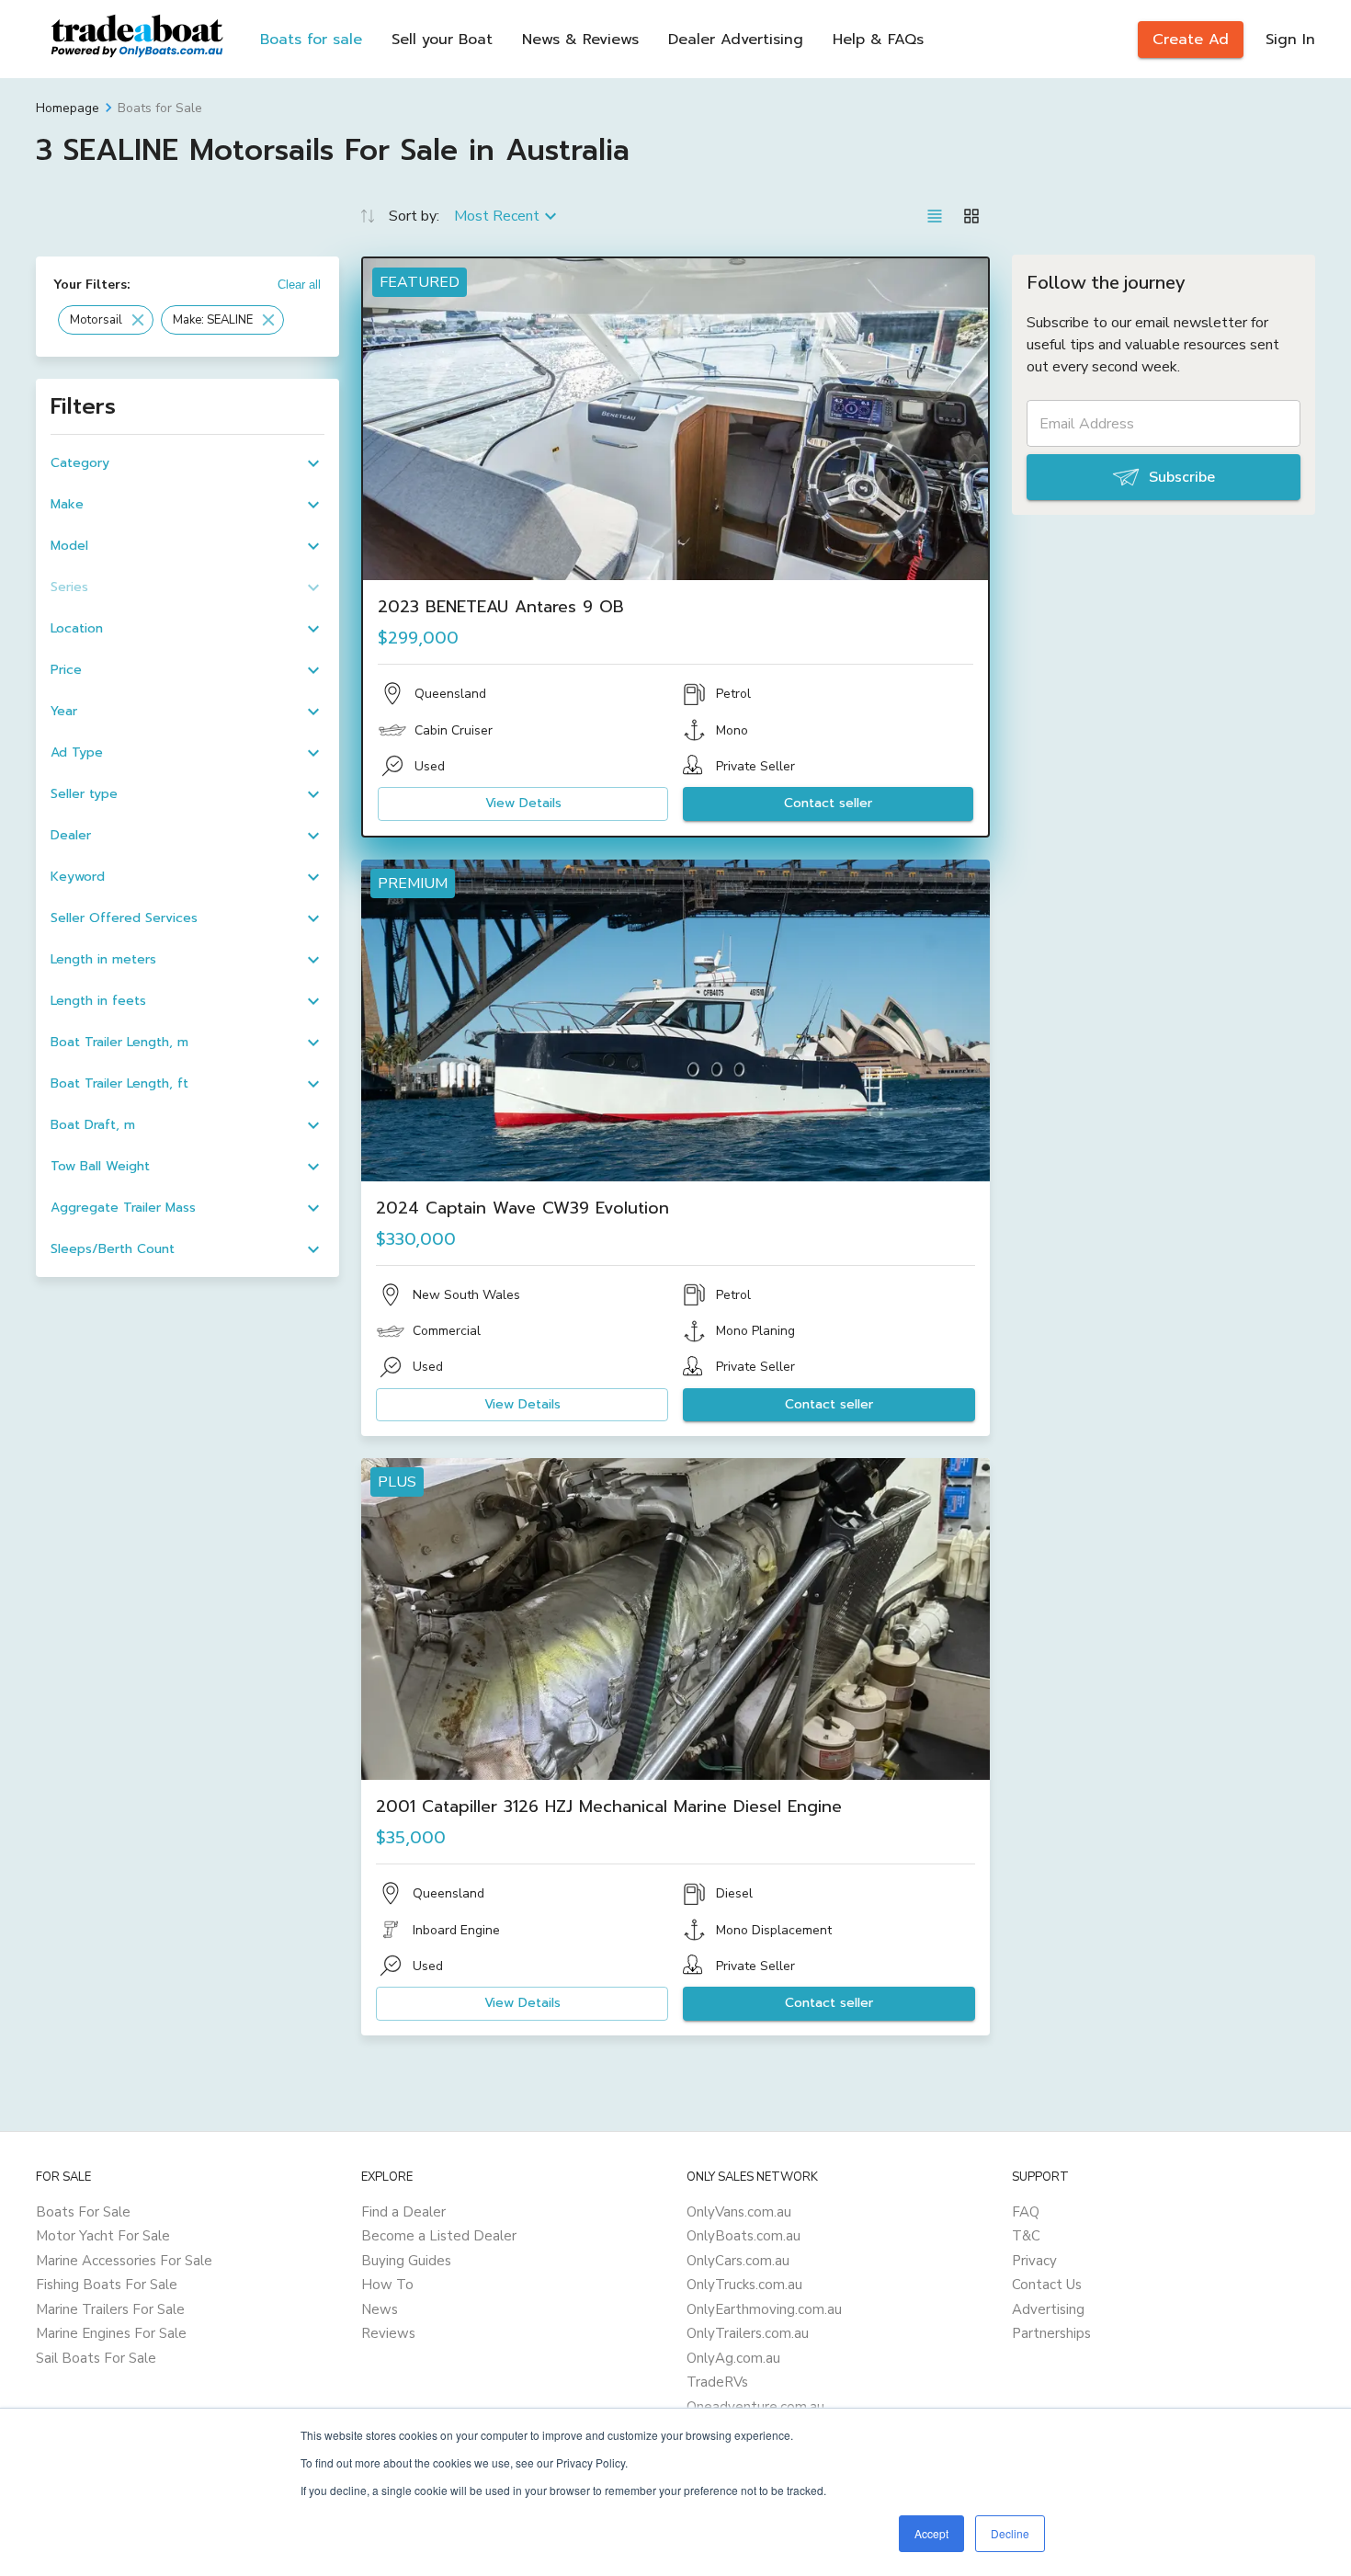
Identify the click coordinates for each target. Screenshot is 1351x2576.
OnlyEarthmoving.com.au (764, 2309)
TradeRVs (717, 2382)
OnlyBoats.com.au (744, 2236)
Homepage (68, 108)
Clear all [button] (299, 285)
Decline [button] (1010, 2533)
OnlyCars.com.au (738, 2261)
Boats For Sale (83, 2212)
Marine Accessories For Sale (124, 2261)
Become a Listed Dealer (439, 2236)
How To (387, 2285)
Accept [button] (931, 2533)
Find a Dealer (403, 2212)
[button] (106, 320)
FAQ (1026, 2212)
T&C (1026, 2236)
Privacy (1034, 2261)
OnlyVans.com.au (739, 2212)
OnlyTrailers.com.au (748, 2333)
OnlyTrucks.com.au (744, 2285)
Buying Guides (406, 2261)
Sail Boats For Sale (96, 2358)
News (380, 2309)
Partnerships (1051, 2333)
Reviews (388, 2333)
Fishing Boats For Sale (107, 2285)
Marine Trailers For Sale (110, 2309)
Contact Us (1047, 2285)
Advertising (1048, 2309)
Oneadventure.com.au (755, 2407)
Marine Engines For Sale (111, 2333)
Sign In (1290, 40)
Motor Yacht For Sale (103, 2236)
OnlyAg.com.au (733, 2358)
